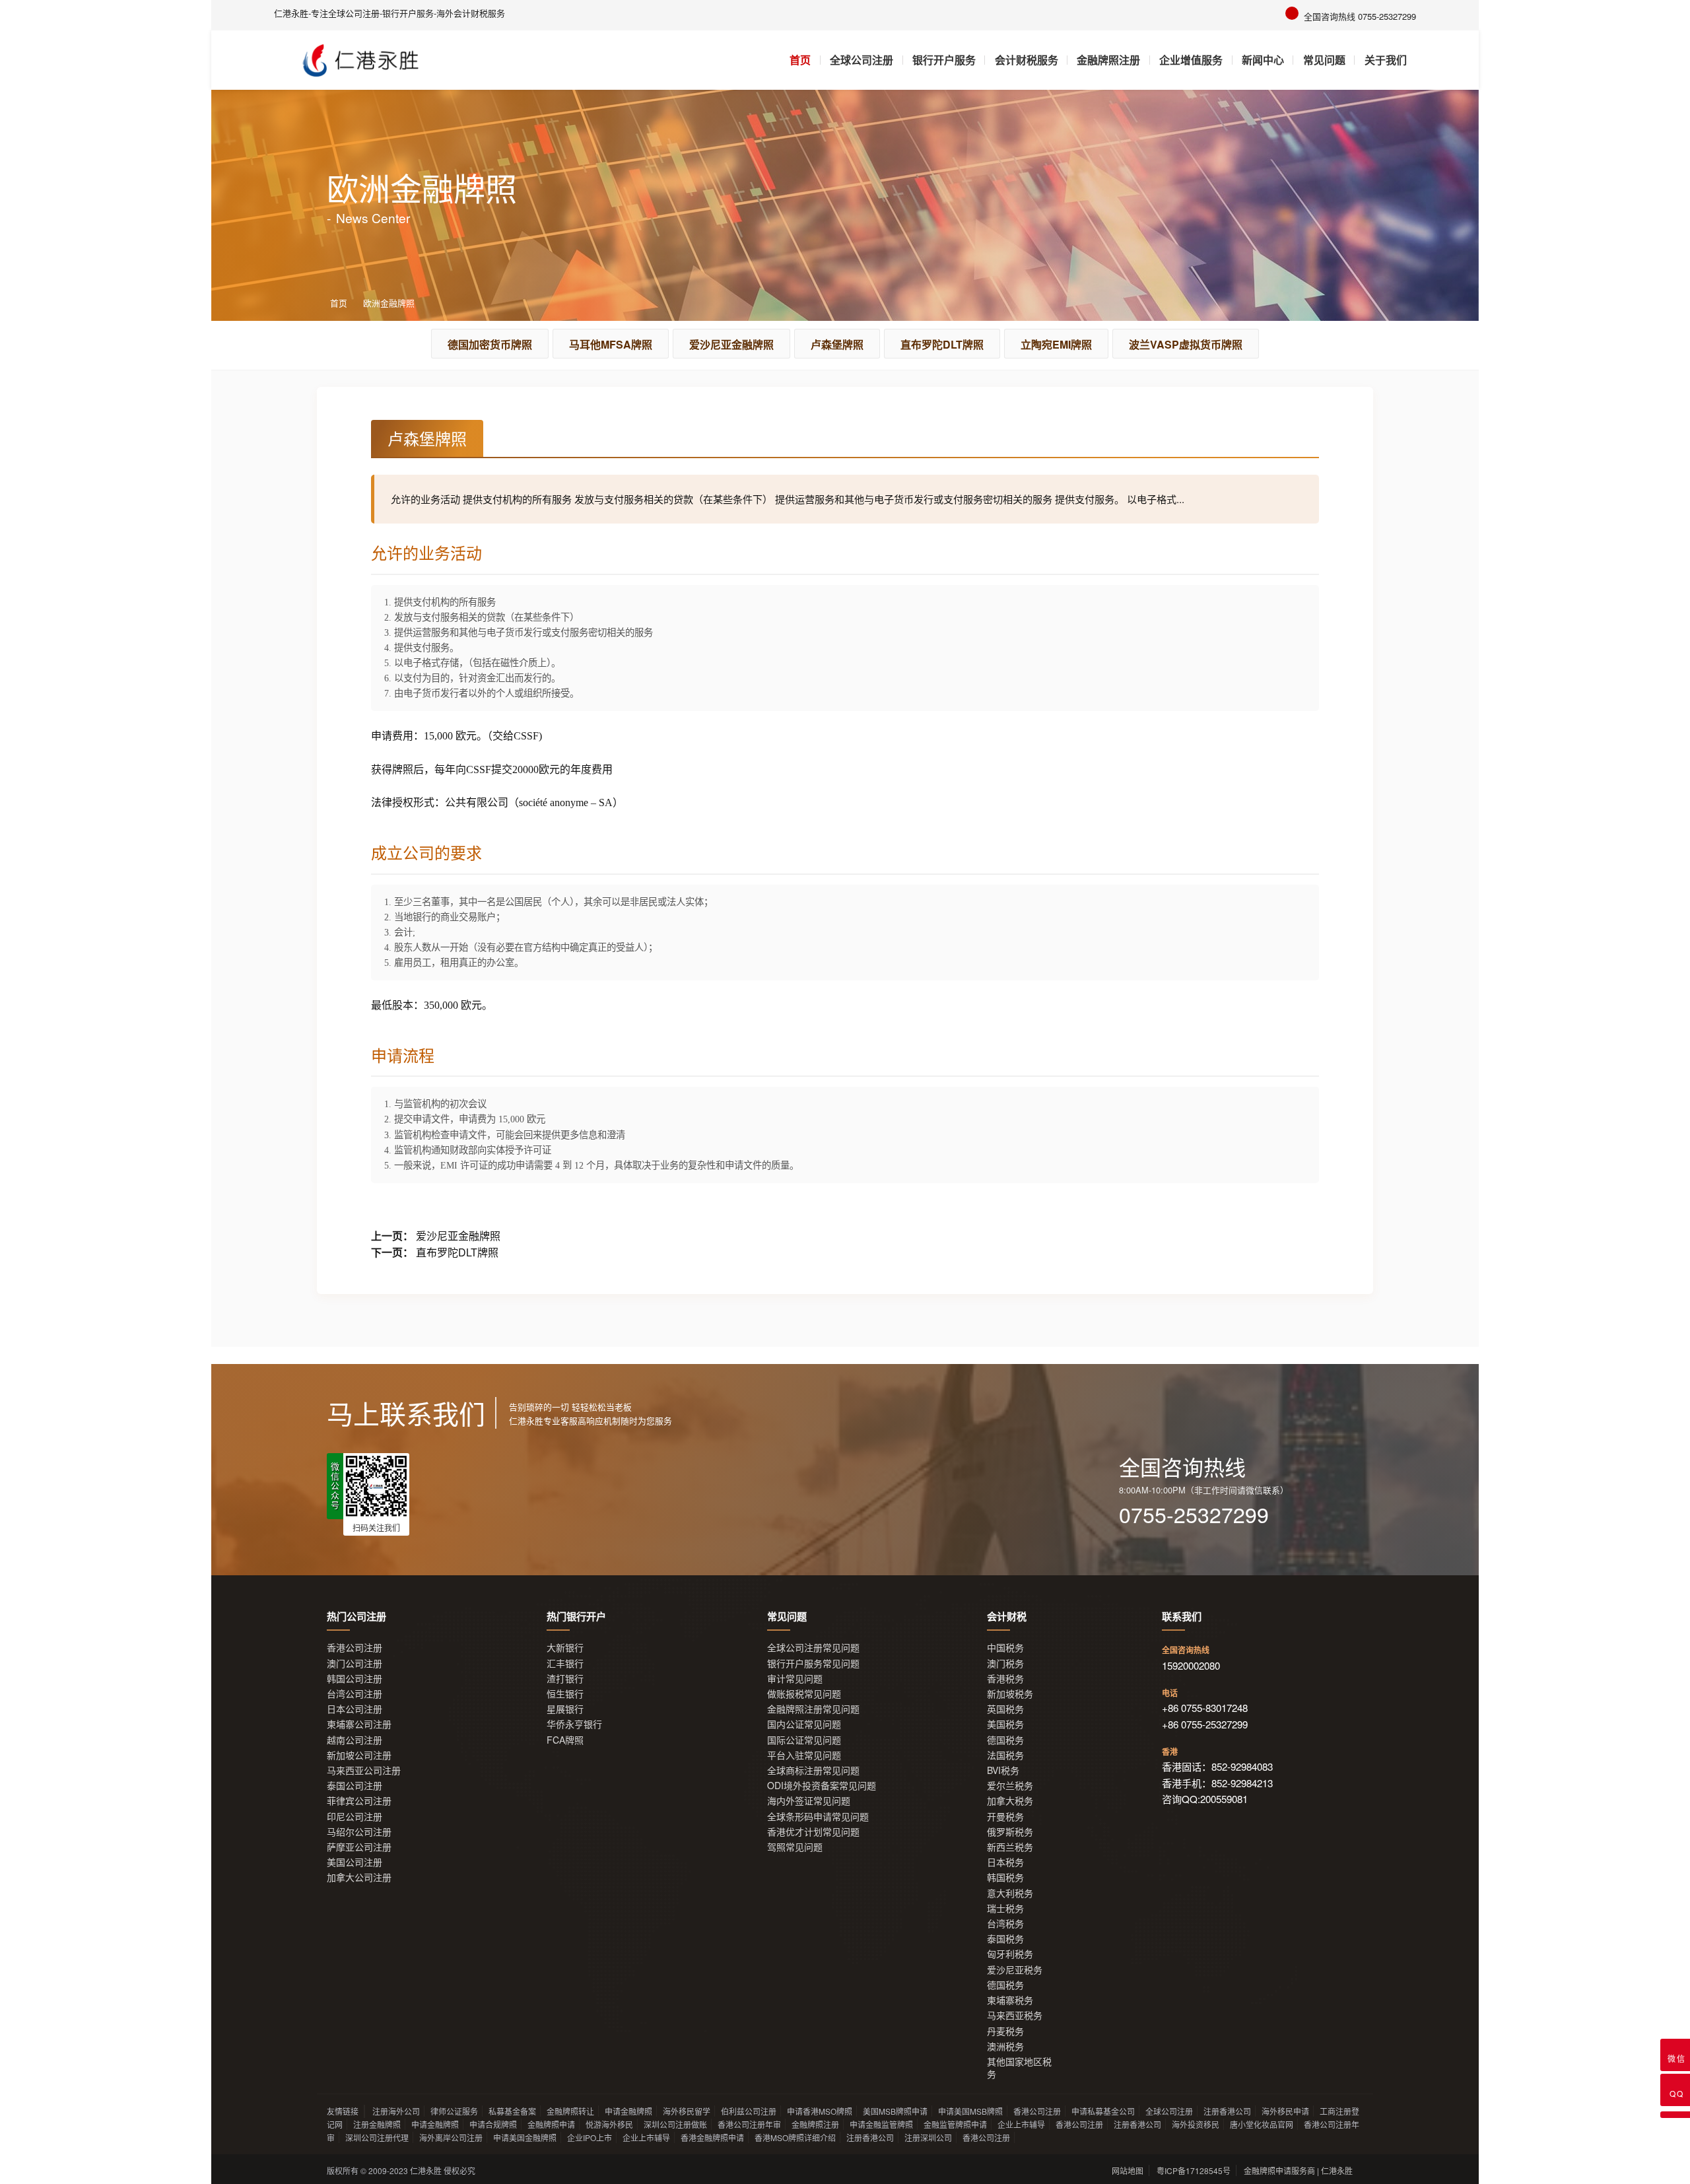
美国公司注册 (355, 1862)
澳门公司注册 (355, 1663)
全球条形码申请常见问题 (818, 1817)
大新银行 (565, 1648)
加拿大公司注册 (359, 1877)
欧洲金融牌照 (389, 303)
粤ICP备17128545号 (1194, 2170)
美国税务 (1005, 1724)
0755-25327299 (1194, 1514)
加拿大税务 (1010, 1801)
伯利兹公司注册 (749, 2111)
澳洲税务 (1005, 2046)
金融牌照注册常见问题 (813, 1709)
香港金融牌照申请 (712, 2137)
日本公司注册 (355, 1709)
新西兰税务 (1010, 1847)
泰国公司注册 (355, 1786)
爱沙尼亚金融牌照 (731, 344)
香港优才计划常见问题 (813, 1832)
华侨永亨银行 (574, 1724)
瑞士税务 (1005, 1908)
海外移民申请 (1285, 2111)
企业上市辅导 (1021, 2124)
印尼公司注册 (355, 1817)
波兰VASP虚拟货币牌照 (1186, 344)
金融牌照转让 (570, 2111)
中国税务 (1005, 1648)
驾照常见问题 (795, 1847)
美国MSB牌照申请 (895, 2111)
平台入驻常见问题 (804, 1755)
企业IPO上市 (590, 2137)
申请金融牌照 (628, 2111)
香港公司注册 (355, 1648)
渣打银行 (565, 1679)
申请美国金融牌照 (525, 2137)
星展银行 (565, 1709)
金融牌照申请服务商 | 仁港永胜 (1298, 2170)
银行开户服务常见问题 (813, 1663)
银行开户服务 (944, 60)
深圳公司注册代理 (377, 2137)
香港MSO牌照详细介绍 (795, 2137)
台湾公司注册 (355, 1694)
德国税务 (1005, 1740)
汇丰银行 (565, 1663)
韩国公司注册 (355, 1679)
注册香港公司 (1227, 2111)
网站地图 (1128, 2170)
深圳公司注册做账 (675, 2124)
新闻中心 (1263, 60)
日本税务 (1005, 1862)
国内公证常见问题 (804, 1724)
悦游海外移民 (609, 2124)
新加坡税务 (1010, 1694)
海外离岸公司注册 (451, 2137)
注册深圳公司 (928, 2137)
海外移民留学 (687, 2111)
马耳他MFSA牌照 (611, 344)
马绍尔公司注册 (359, 1832)
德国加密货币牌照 (490, 344)
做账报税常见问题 (804, 1694)
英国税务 (1005, 1709)
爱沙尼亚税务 (1015, 1970)
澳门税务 (1005, 1663)
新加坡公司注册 (359, 1755)
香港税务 (1005, 1679)
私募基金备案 (512, 2111)
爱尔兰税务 (1010, 1786)
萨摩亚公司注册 (359, 1847)
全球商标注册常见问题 (813, 1770)
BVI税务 (1003, 1770)
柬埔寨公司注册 (359, 1724)
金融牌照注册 (1108, 60)
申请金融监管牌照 (881, 2124)
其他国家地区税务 (1019, 2068)
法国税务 (1005, 1755)
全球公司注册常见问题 (813, 1648)
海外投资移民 (1196, 2124)
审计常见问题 (795, 1679)
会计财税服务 (1027, 60)
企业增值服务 (1191, 60)
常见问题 (1324, 60)
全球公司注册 (862, 60)
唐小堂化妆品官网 (1262, 2124)
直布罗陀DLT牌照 (942, 344)
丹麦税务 (1005, 2031)
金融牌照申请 (551, 2124)
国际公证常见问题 (804, 1740)
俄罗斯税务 (1010, 1832)
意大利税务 (1010, 1893)
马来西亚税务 (1015, 2015)
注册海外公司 (396, 2111)
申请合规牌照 (493, 2124)
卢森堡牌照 (837, 344)
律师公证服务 (454, 2111)
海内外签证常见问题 (809, 1801)
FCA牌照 (565, 1740)
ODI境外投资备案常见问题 (822, 1786)
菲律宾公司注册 (359, 1801)
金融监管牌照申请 (955, 2124)
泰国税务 (1005, 1939)
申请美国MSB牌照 (970, 2111)
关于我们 (1386, 60)
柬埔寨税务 (1010, 2000)
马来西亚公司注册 (364, 1770)
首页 (800, 60)
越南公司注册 (355, 1740)
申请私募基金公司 (1103, 2111)
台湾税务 (1005, 1924)
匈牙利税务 (1010, 1954)
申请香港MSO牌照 (820, 2111)
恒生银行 (565, 1694)
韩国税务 (1005, 1877)
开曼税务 (1005, 1817)
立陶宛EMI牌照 (1056, 344)
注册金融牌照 (377, 2124)
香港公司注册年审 (749, 2124)
